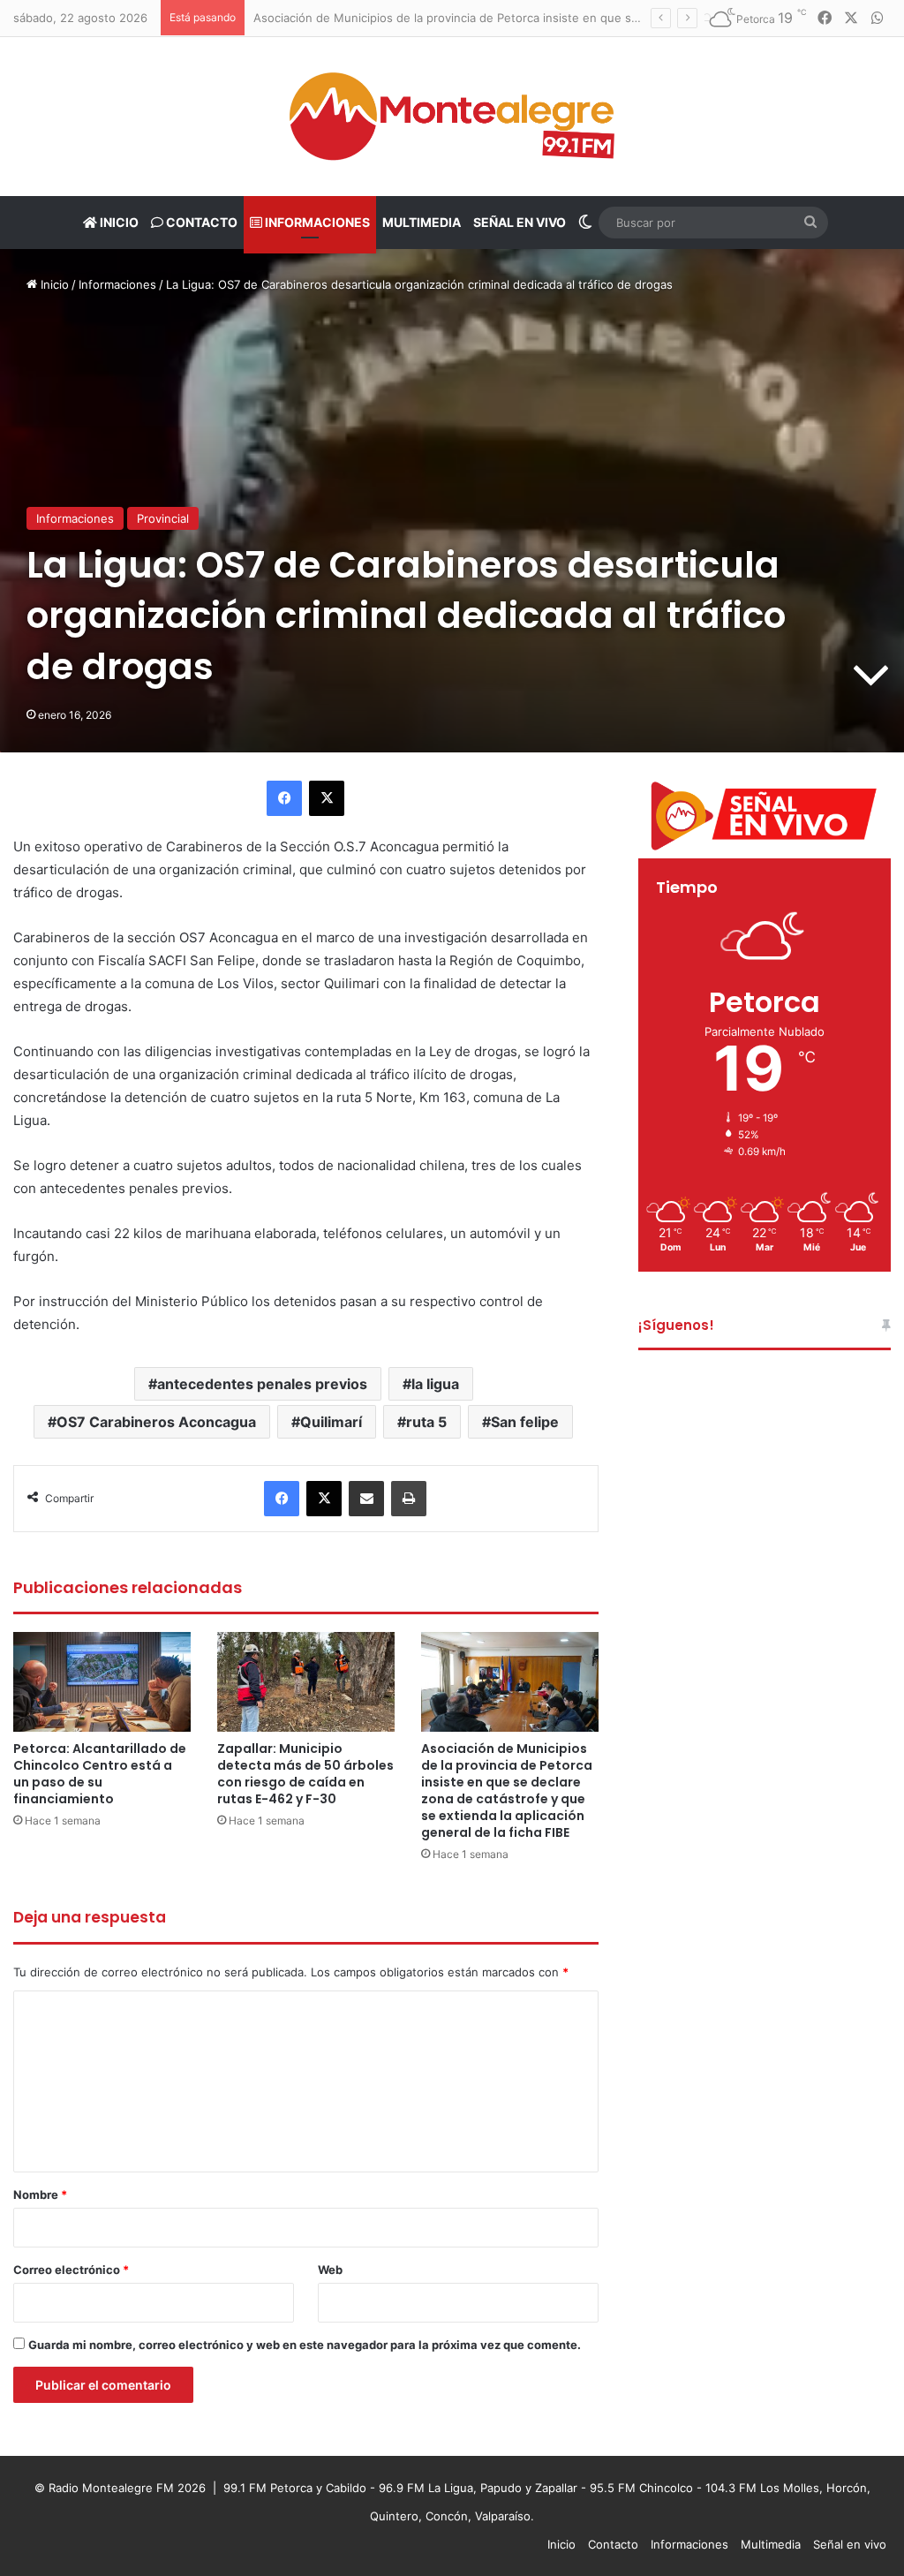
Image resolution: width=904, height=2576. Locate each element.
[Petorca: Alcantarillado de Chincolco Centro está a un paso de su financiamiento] (102, 1682)
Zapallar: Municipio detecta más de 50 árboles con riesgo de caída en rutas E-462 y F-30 (305, 1774)
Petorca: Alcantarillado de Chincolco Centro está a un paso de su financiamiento (100, 1774)
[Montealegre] (452, 117)
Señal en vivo (520, 222)
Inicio (118, 222)
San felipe (525, 1422)
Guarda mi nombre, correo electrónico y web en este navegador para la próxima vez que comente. (305, 2345)
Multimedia (422, 222)
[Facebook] (284, 798)
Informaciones (316, 222)
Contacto (200, 222)
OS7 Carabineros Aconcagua (156, 1422)
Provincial (163, 518)
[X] (327, 798)
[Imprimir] (409, 1499)
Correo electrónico (71, 2270)
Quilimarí (331, 1422)
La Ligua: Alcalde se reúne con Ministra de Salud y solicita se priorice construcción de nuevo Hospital (533, 18)
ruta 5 (426, 1422)
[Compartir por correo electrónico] (366, 1499)
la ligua (435, 1384)
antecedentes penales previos (262, 1384)
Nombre (40, 2195)
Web (330, 2270)
